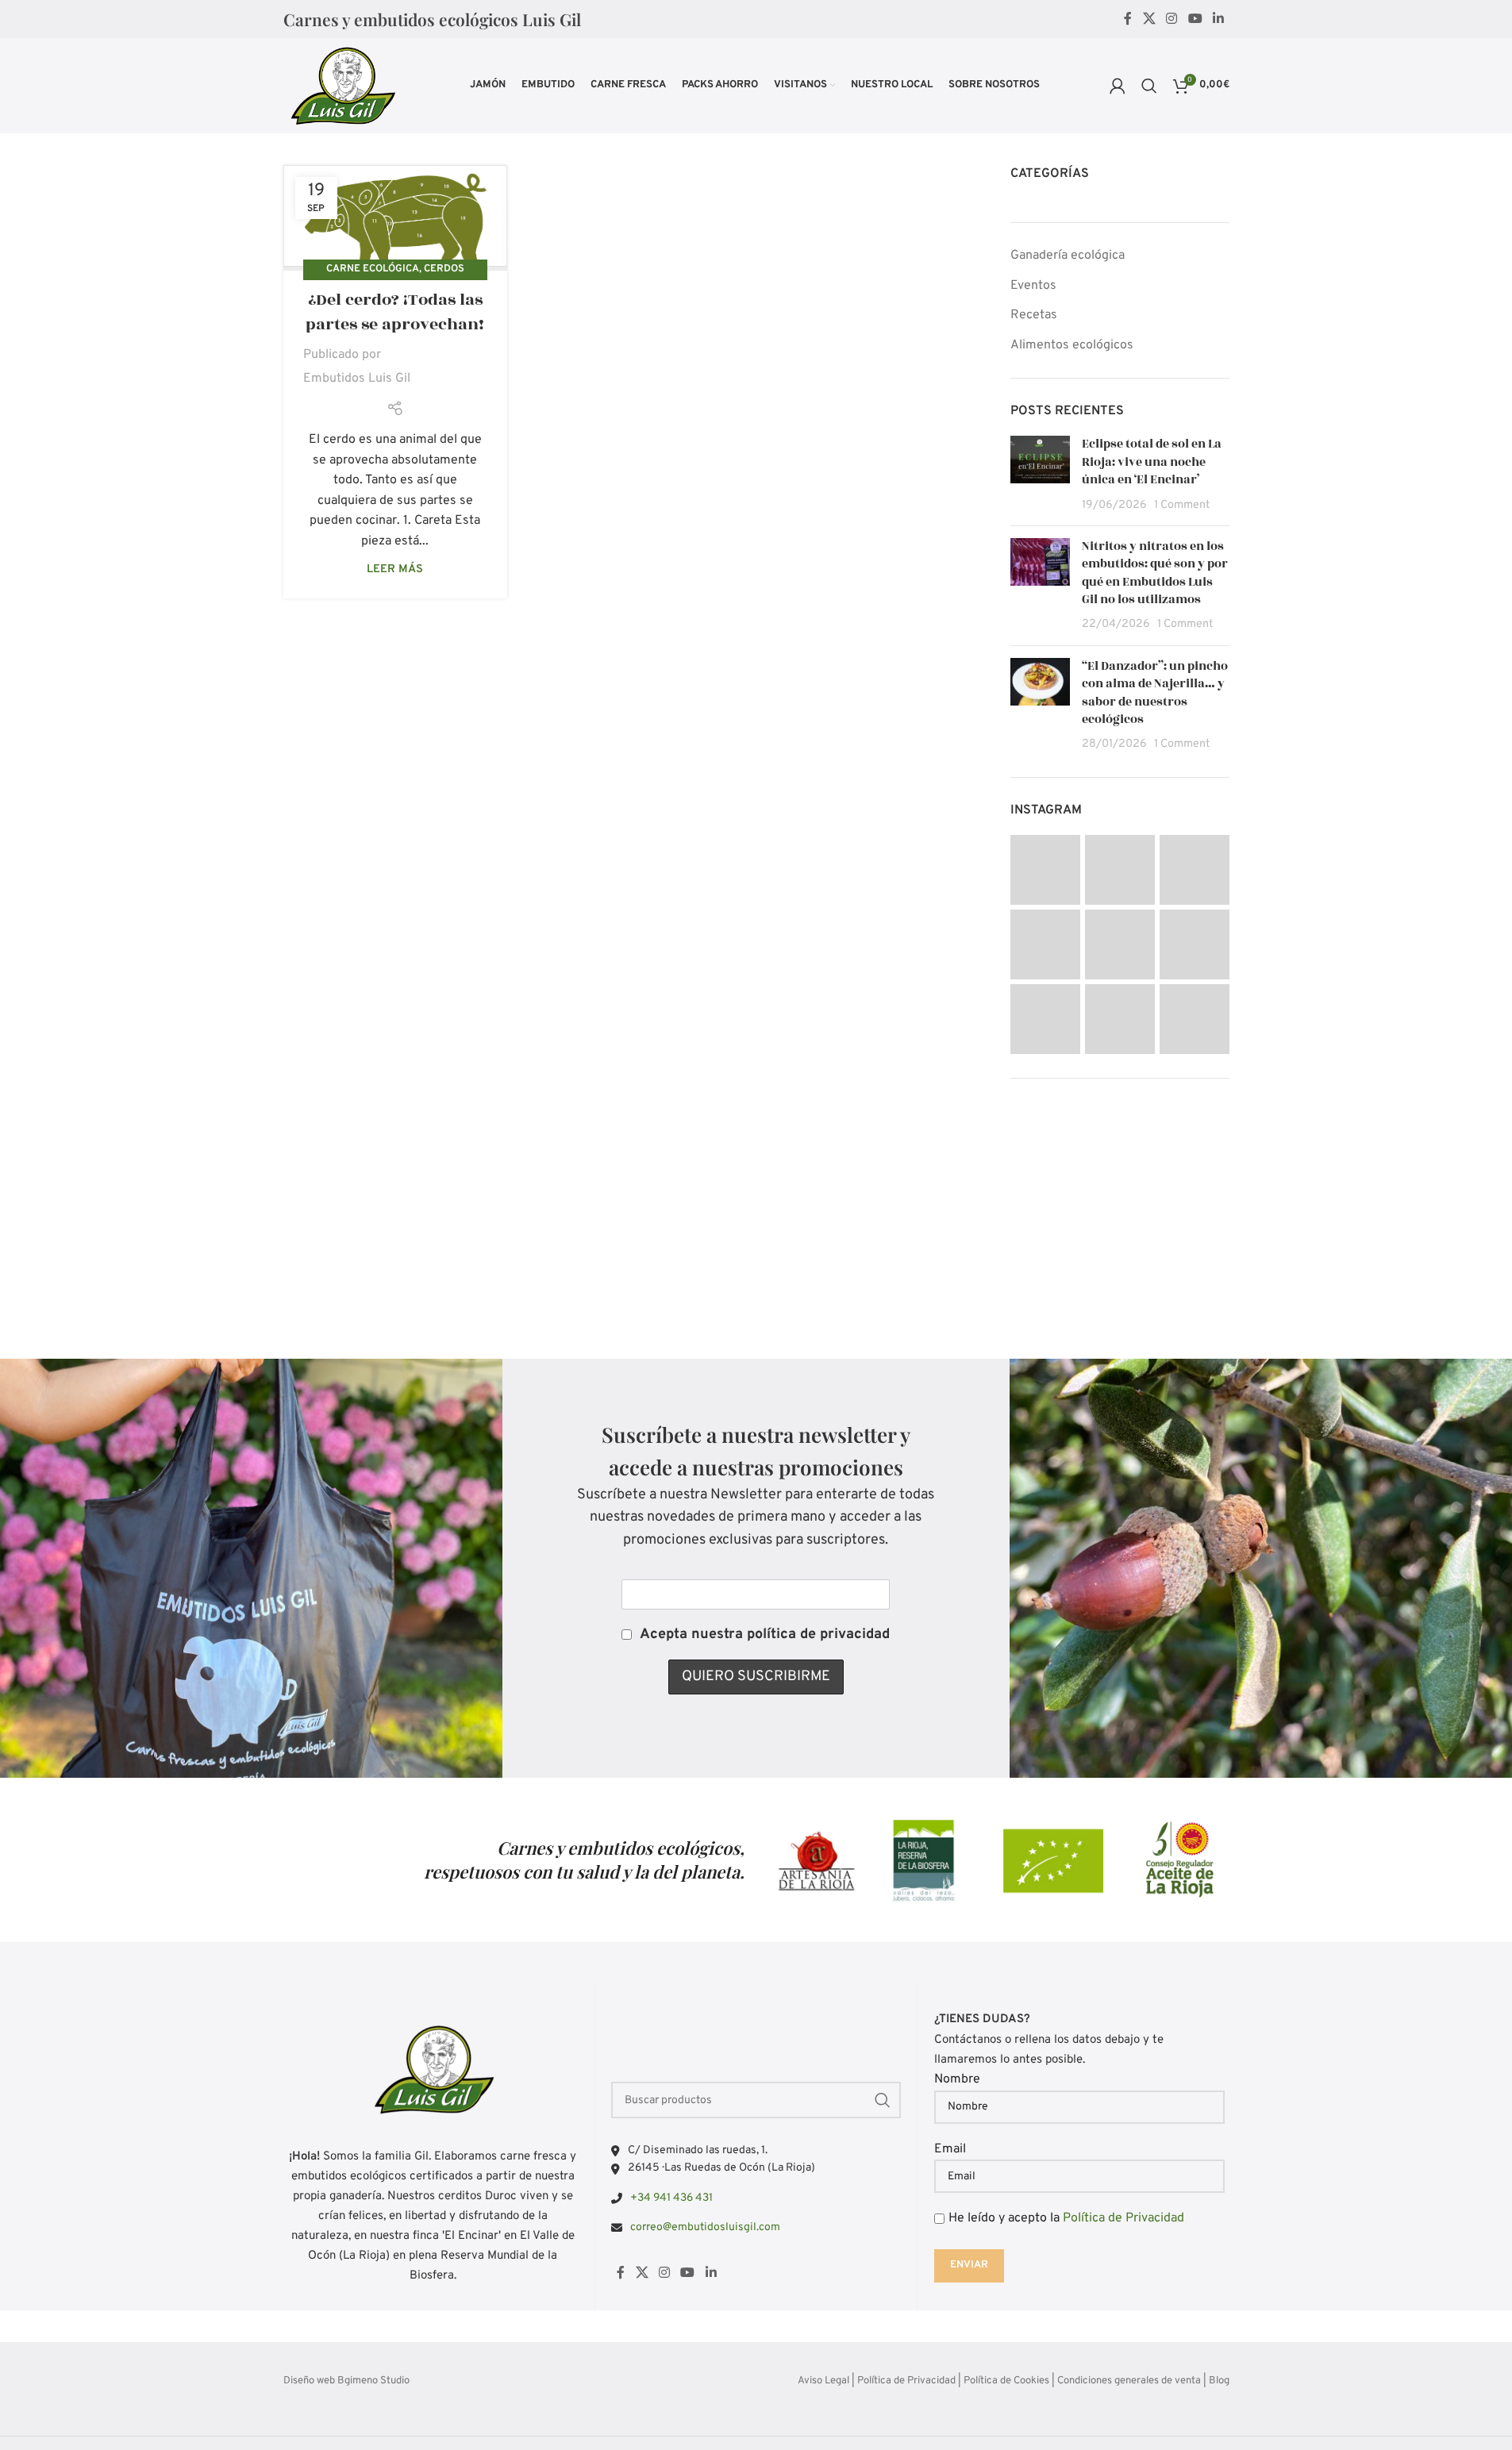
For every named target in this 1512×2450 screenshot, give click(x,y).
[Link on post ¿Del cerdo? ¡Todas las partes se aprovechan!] (395, 218)
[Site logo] (342, 86)
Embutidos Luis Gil (357, 379)
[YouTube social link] (1195, 19)
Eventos (1033, 286)
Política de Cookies (1006, 2381)
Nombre (957, 2079)
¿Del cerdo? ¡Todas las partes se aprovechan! (395, 312)
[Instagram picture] (1045, 870)
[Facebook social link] (1128, 19)
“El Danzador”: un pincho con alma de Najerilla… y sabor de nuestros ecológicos (1155, 693)
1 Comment (1182, 505)
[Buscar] (1149, 86)
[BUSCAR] (883, 2100)
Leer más (395, 569)
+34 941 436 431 (671, 2198)
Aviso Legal (823, 2381)
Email (950, 2149)
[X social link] (1149, 19)
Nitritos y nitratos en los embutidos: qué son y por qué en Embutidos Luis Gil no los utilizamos (1155, 573)
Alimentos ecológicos (1072, 345)
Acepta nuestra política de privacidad (765, 1635)
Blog (1219, 2381)
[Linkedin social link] (1218, 19)
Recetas (1034, 315)
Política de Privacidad (1123, 2218)
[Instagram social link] (1172, 19)
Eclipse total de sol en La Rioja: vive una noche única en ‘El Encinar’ (1152, 462)
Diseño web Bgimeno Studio (346, 2381)
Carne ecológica (373, 269)
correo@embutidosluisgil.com (705, 2227)
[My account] (1118, 86)
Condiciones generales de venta (1129, 2381)
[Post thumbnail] (1040, 475)
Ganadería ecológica (1068, 256)
